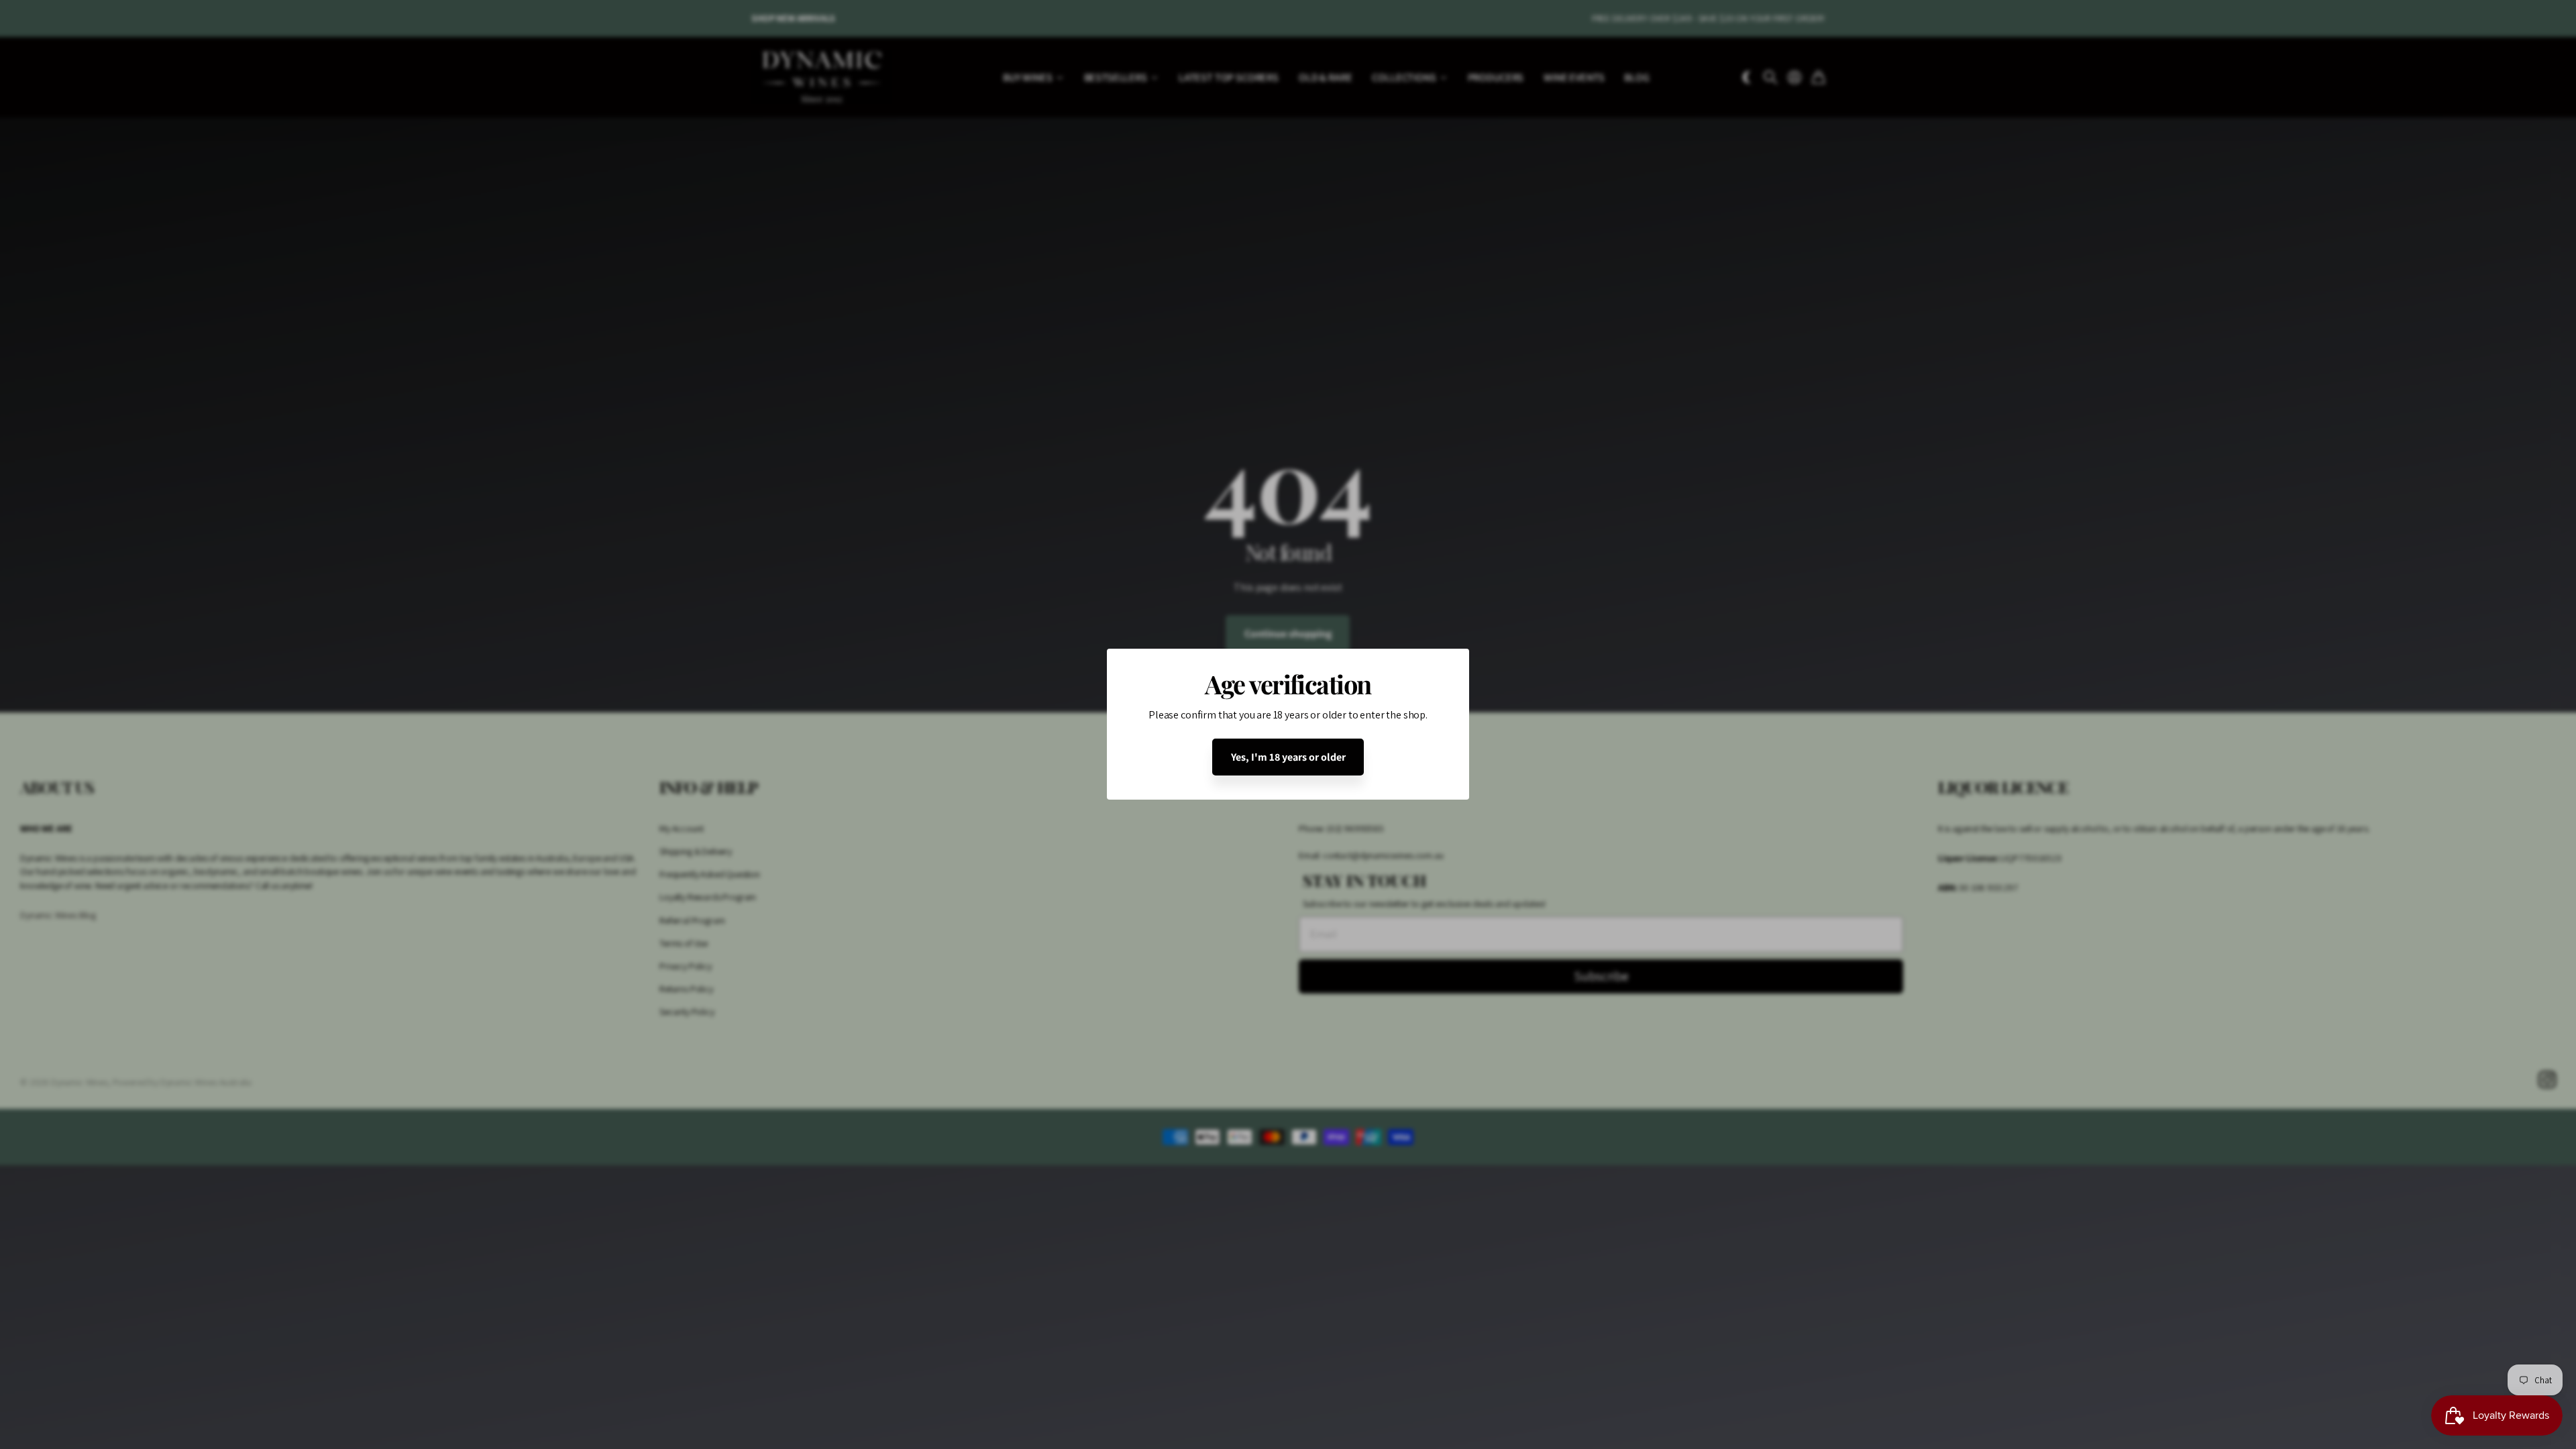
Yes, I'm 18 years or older (1288, 757)
